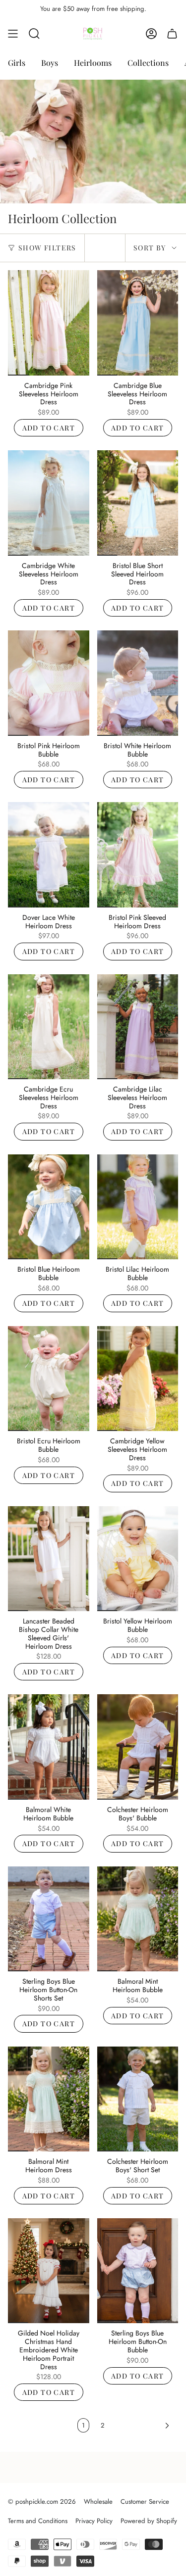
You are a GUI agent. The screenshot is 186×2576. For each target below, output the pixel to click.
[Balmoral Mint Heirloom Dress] (49, 2099)
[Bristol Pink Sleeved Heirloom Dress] (138, 855)
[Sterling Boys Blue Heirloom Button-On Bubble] (138, 2271)
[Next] (144, 2426)
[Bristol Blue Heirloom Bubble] (49, 1207)
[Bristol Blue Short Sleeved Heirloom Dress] (138, 503)
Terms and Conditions (38, 2521)
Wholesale (98, 2502)
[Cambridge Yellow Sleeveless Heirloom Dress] (138, 1379)
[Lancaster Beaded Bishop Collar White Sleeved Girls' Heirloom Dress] (49, 1559)
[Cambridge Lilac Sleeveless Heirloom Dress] (138, 1027)
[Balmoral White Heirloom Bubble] (49, 1747)
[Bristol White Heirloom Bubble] (138, 683)
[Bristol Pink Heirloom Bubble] (49, 683)
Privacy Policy (94, 2521)
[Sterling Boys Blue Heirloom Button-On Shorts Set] (49, 1919)
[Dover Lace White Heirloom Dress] (49, 855)
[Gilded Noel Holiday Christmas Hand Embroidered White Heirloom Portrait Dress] (49, 2271)
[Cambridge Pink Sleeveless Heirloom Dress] (49, 323)
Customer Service (145, 2502)
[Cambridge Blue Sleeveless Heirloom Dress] (138, 323)
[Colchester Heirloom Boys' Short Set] (138, 2099)
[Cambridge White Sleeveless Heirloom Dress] (49, 503)
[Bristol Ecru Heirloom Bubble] (49, 1379)
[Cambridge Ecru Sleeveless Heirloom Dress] (49, 1027)
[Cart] (172, 34)
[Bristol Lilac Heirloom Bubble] (138, 1207)
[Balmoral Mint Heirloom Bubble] (138, 1919)
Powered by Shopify (149, 2521)
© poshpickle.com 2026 (42, 2502)
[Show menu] (13, 34)
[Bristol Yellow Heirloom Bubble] (138, 1559)
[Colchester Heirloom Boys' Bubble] (138, 1747)
